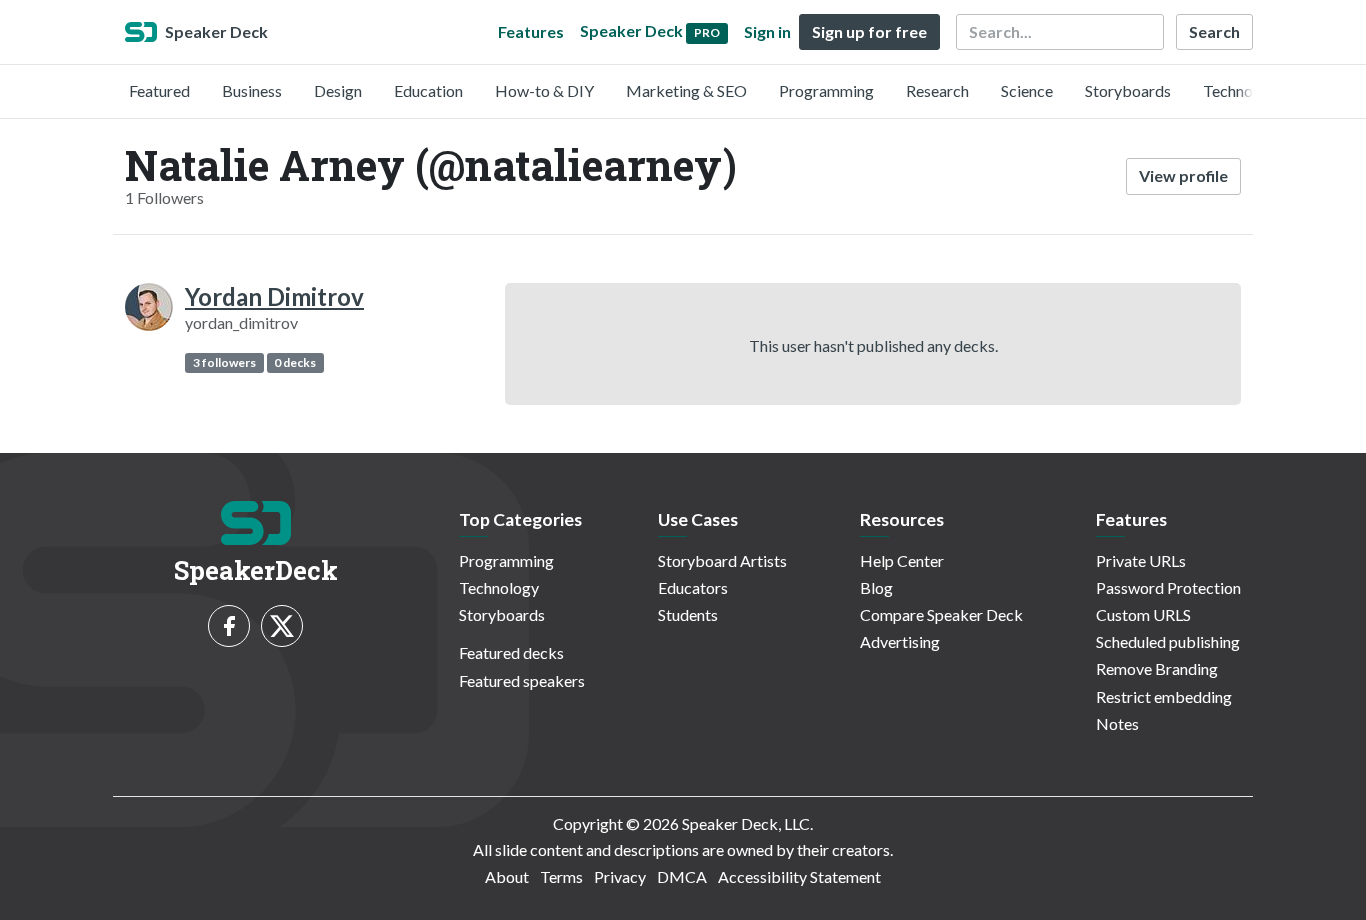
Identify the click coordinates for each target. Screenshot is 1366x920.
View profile (1183, 175)
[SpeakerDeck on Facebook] (229, 626)
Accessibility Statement (799, 876)
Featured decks (511, 652)
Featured (159, 90)
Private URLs (1141, 560)
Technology (1243, 90)
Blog (876, 587)
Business (252, 90)
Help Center (902, 560)
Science (1027, 90)
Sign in (767, 31)
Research (937, 90)
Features (531, 31)
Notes (1117, 723)
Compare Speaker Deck (941, 614)
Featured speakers (522, 680)
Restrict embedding (1164, 696)
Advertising (900, 641)
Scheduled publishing (1168, 641)
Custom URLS (1143, 614)
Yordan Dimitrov (274, 296)
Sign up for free (869, 31)
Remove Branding (1157, 668)
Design (338, 90)
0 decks (295, 362)
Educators (693, 587)
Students (688, 614)
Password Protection (1168, 587)
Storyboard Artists (722, 560)
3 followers (224, 362)
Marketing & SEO (686, 90)
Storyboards (1128, 90)
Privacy (620, 876)
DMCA (682, 876)
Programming (826, 90)
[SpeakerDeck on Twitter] (282, 626)
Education (428, 90)
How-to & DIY (544, 90)
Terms (561, 876)
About (507, 876)
